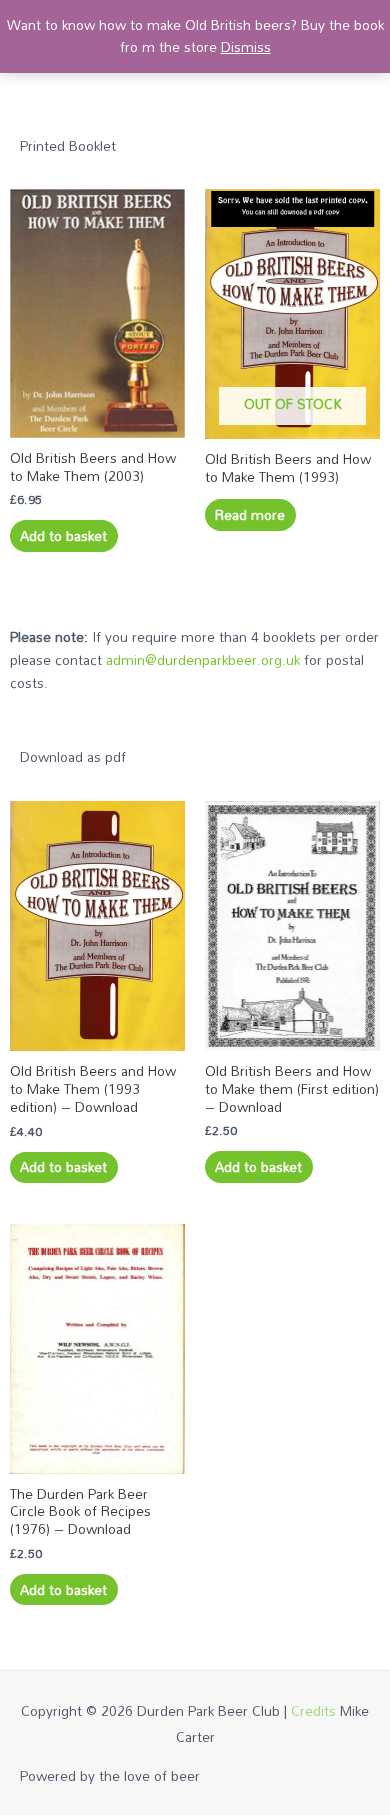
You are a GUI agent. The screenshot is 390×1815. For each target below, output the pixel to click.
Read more (250, 514)
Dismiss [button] (246, 46)
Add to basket (63, 535)
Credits (313, 1710)
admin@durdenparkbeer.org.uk (203, 659)
